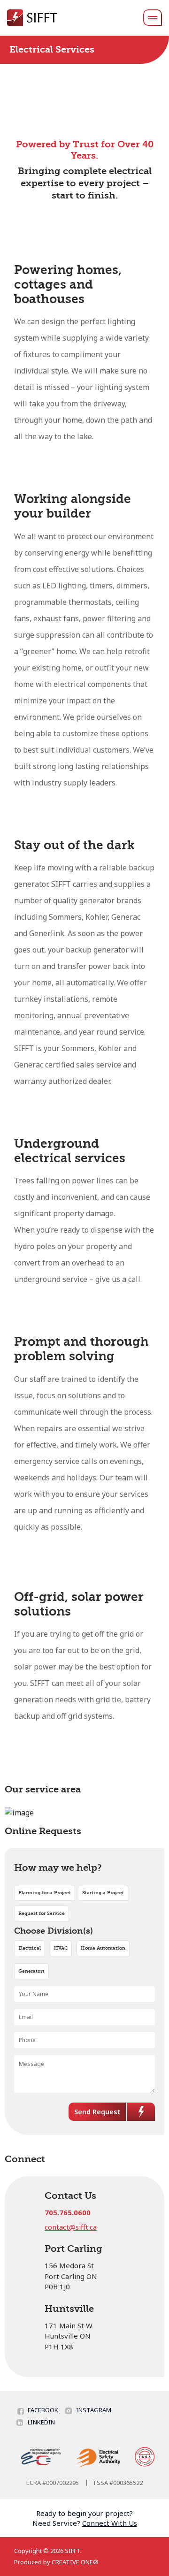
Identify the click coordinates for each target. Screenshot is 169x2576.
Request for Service (42, 1913)
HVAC (61, 1948)
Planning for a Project (45, 1893)
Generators (31, 1971)
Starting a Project (103, 1893)
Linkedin (41, 2422)
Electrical (30, 1948)
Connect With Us (110, 2523)
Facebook (43, 2410)
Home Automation (103, 1948)
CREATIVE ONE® (75, 2562)
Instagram (94, 2410)
